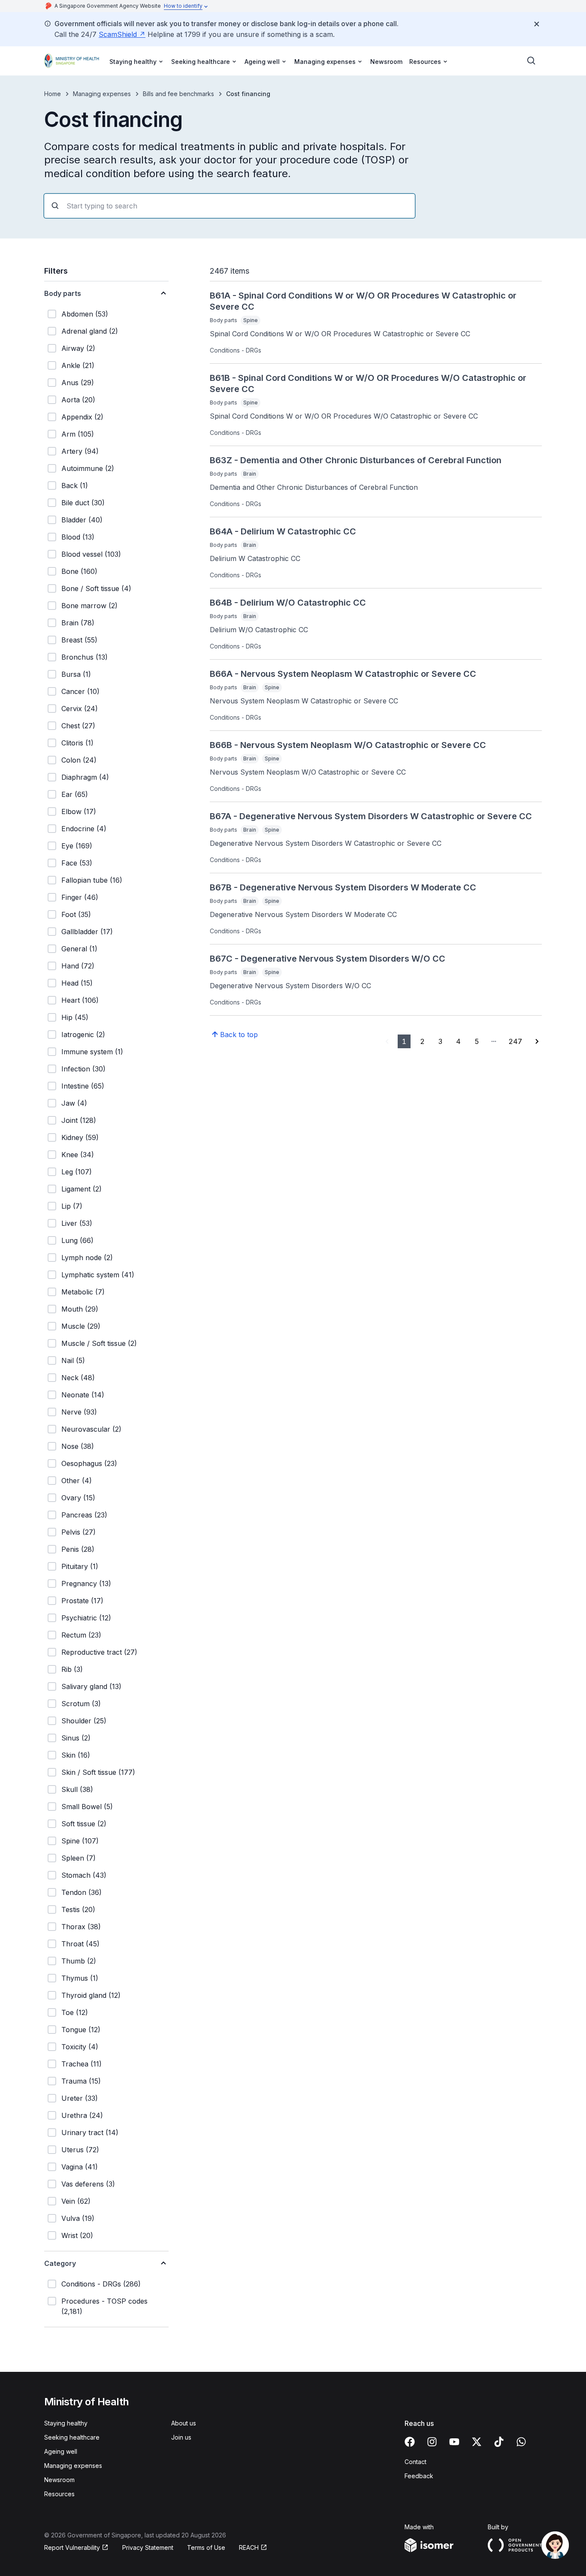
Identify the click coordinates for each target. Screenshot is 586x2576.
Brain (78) (78, 623)
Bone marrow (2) (89, 606)
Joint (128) (79, 1120)
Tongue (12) (81, 2030)
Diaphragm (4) (85, 777)
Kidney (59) (80, 1137)
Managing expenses (102, 94)
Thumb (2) (79, 1961)
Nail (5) (73, 1360)
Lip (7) (72, 1206)
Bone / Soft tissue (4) (96, 588)
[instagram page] (432, 2442)
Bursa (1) (76, 674)
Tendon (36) (82, 1892)
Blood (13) (78, 537)
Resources (59, 2494)
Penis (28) (78, 1549)
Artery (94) (80, 451)
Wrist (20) (77, 2235)
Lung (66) (77, 1240)
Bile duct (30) (83, 503)
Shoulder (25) (84, 1721)
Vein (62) (76, 2201)
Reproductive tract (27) (99, 1652)
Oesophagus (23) (89, 1463)
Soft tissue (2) (84, 1824)
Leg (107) (77, 1172)
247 (515, 1041)
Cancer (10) (80, 691)
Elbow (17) (79, 811)
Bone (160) (79, 571)
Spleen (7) (79, 1858)
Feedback (419, 2476)
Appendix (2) (82, 417)
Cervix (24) (80, 709)
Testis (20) (78, 1909)
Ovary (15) (78, 1498)
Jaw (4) (74, 1103)
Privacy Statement (148, 2547)
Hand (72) (78, 966)
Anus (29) (78, 383)
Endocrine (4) (84, 829)
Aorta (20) (78, 400)
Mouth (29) (80, 1309)
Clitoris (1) (77, 743)
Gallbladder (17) (87, 932)
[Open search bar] (532, 61)
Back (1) (75, 486)
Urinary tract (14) (90, 2133)
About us (184, 2423)
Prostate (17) (82, 1601)
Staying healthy (66, 2423)
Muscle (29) (81, 1326)
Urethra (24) (82, 2115)
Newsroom (386, 62)
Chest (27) (78, 726)
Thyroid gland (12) (91, 1995)
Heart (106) (80, 1000)
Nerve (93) (79, 1412)
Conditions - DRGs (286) (101, 2284)
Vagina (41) (80, 2167)
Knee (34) (78, 1155)
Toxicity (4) (80, 2047)
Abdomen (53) (85, 314)
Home (53, 94)
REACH (249, 2547)
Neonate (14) (83, 1395)
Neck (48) (78, 1378)
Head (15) (77, 983)
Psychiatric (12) (86, 1618)
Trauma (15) (81, 2081)
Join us (181, 2437)
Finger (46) (80, 897)
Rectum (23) (81, 1635)
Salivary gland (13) (91, 1686)
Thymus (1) (80, 1978)
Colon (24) (79, 760)
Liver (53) (77, 1223)
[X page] (477, 2442)
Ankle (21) (78, 365)
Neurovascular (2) (91, 1429)
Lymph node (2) (87, 1258)
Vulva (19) (78, 2218)
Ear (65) (75, 794)
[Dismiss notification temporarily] (537, 24)
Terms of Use (206, 2547)
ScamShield (118, 34)
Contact (415, 2462)
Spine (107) (80, 1841)
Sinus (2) (76, 1738)
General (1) (79, 949)
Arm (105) (78, 434)
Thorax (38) (81, 1927)
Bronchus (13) (85, 657)
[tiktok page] (499, 2442)
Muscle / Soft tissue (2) (99, 1343)
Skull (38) (77, 1789)
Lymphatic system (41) (98, 1275)
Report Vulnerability (72, 2547)
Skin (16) (76, 1755)
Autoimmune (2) (88, 468)
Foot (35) (76, 914)
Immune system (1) (92, 1052)
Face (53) (77, 863)
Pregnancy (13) (86, 1584)
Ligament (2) (82, 1189)
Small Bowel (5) (87, 1807)
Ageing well (61, 2451)
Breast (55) (79, 640)
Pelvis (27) (79, 1532)
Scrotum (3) (81, 1704)
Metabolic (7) (83, 1292)
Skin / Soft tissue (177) (98, 1772)
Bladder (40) (82, 520)
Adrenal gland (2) (90, 331)
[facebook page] (410, 2442)
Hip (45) (75, 1017)
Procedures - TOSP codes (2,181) (104, 2306)
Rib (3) (72, 1669)
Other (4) (77, 1481)
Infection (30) (83, 1069)
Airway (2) (78, 348)
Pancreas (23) (84, 1515)
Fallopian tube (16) (92, 880)
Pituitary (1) (80, 1566)
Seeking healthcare (72, 2437)
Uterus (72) (80, 2150)
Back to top (239, 1035)
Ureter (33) (80, 2098)
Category (60, 2263)
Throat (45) (80, 1944)
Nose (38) (78, 1446)
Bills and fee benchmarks (178, 94)
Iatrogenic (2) (83, 1035)
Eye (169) (77, 846)
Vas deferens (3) (88, 2184)
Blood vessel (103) (91, 554)
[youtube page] (454, 2442)
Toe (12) (75, 2012)
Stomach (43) (84, 1875)
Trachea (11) (82, 2064)
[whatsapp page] (521, 2442)
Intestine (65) (83, 1086)
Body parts (63, 293)
